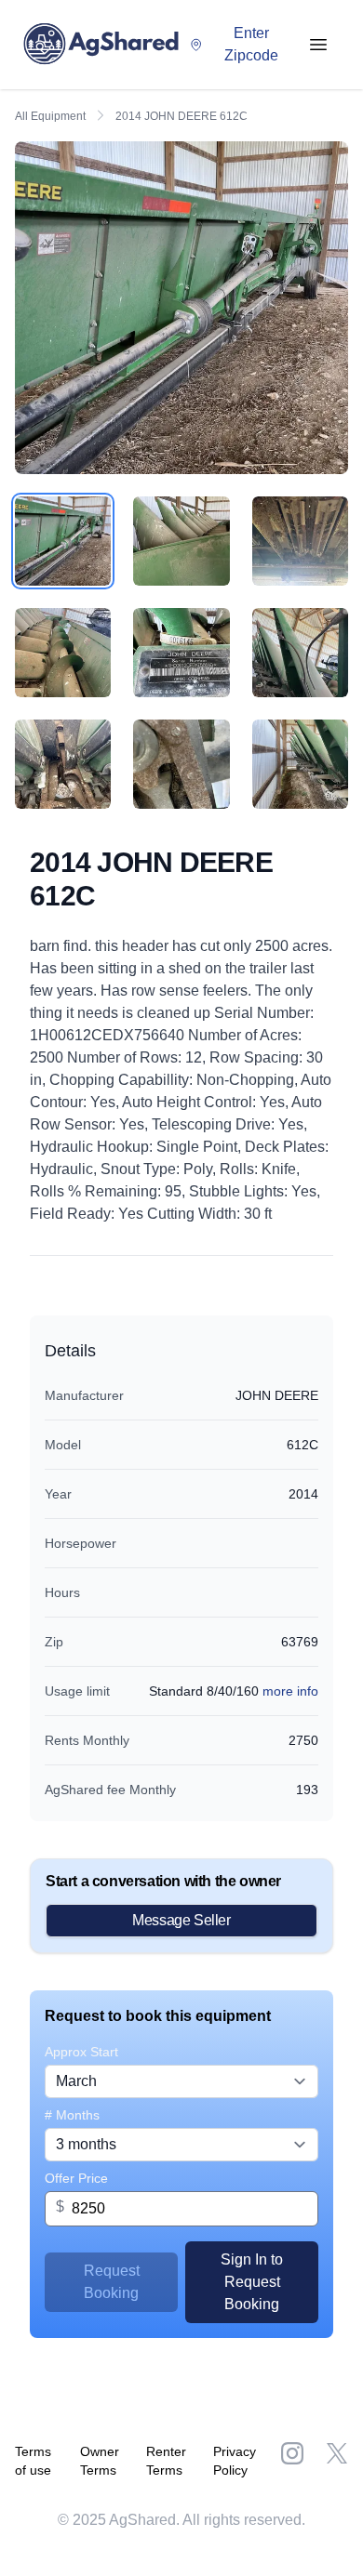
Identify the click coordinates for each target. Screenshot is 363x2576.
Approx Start (81, 2052)
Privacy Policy (235, 2461)
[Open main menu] (318, 45)
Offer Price (76, 2178)
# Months (72, 2115)
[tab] (63, 541)
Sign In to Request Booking (252, 2282)
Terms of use (33, 2461)
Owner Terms (100, 2461)
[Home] (106, 45)
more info (290, 1691)
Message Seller (181, 1920)
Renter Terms (166, 2461)
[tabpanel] (181, 308)
